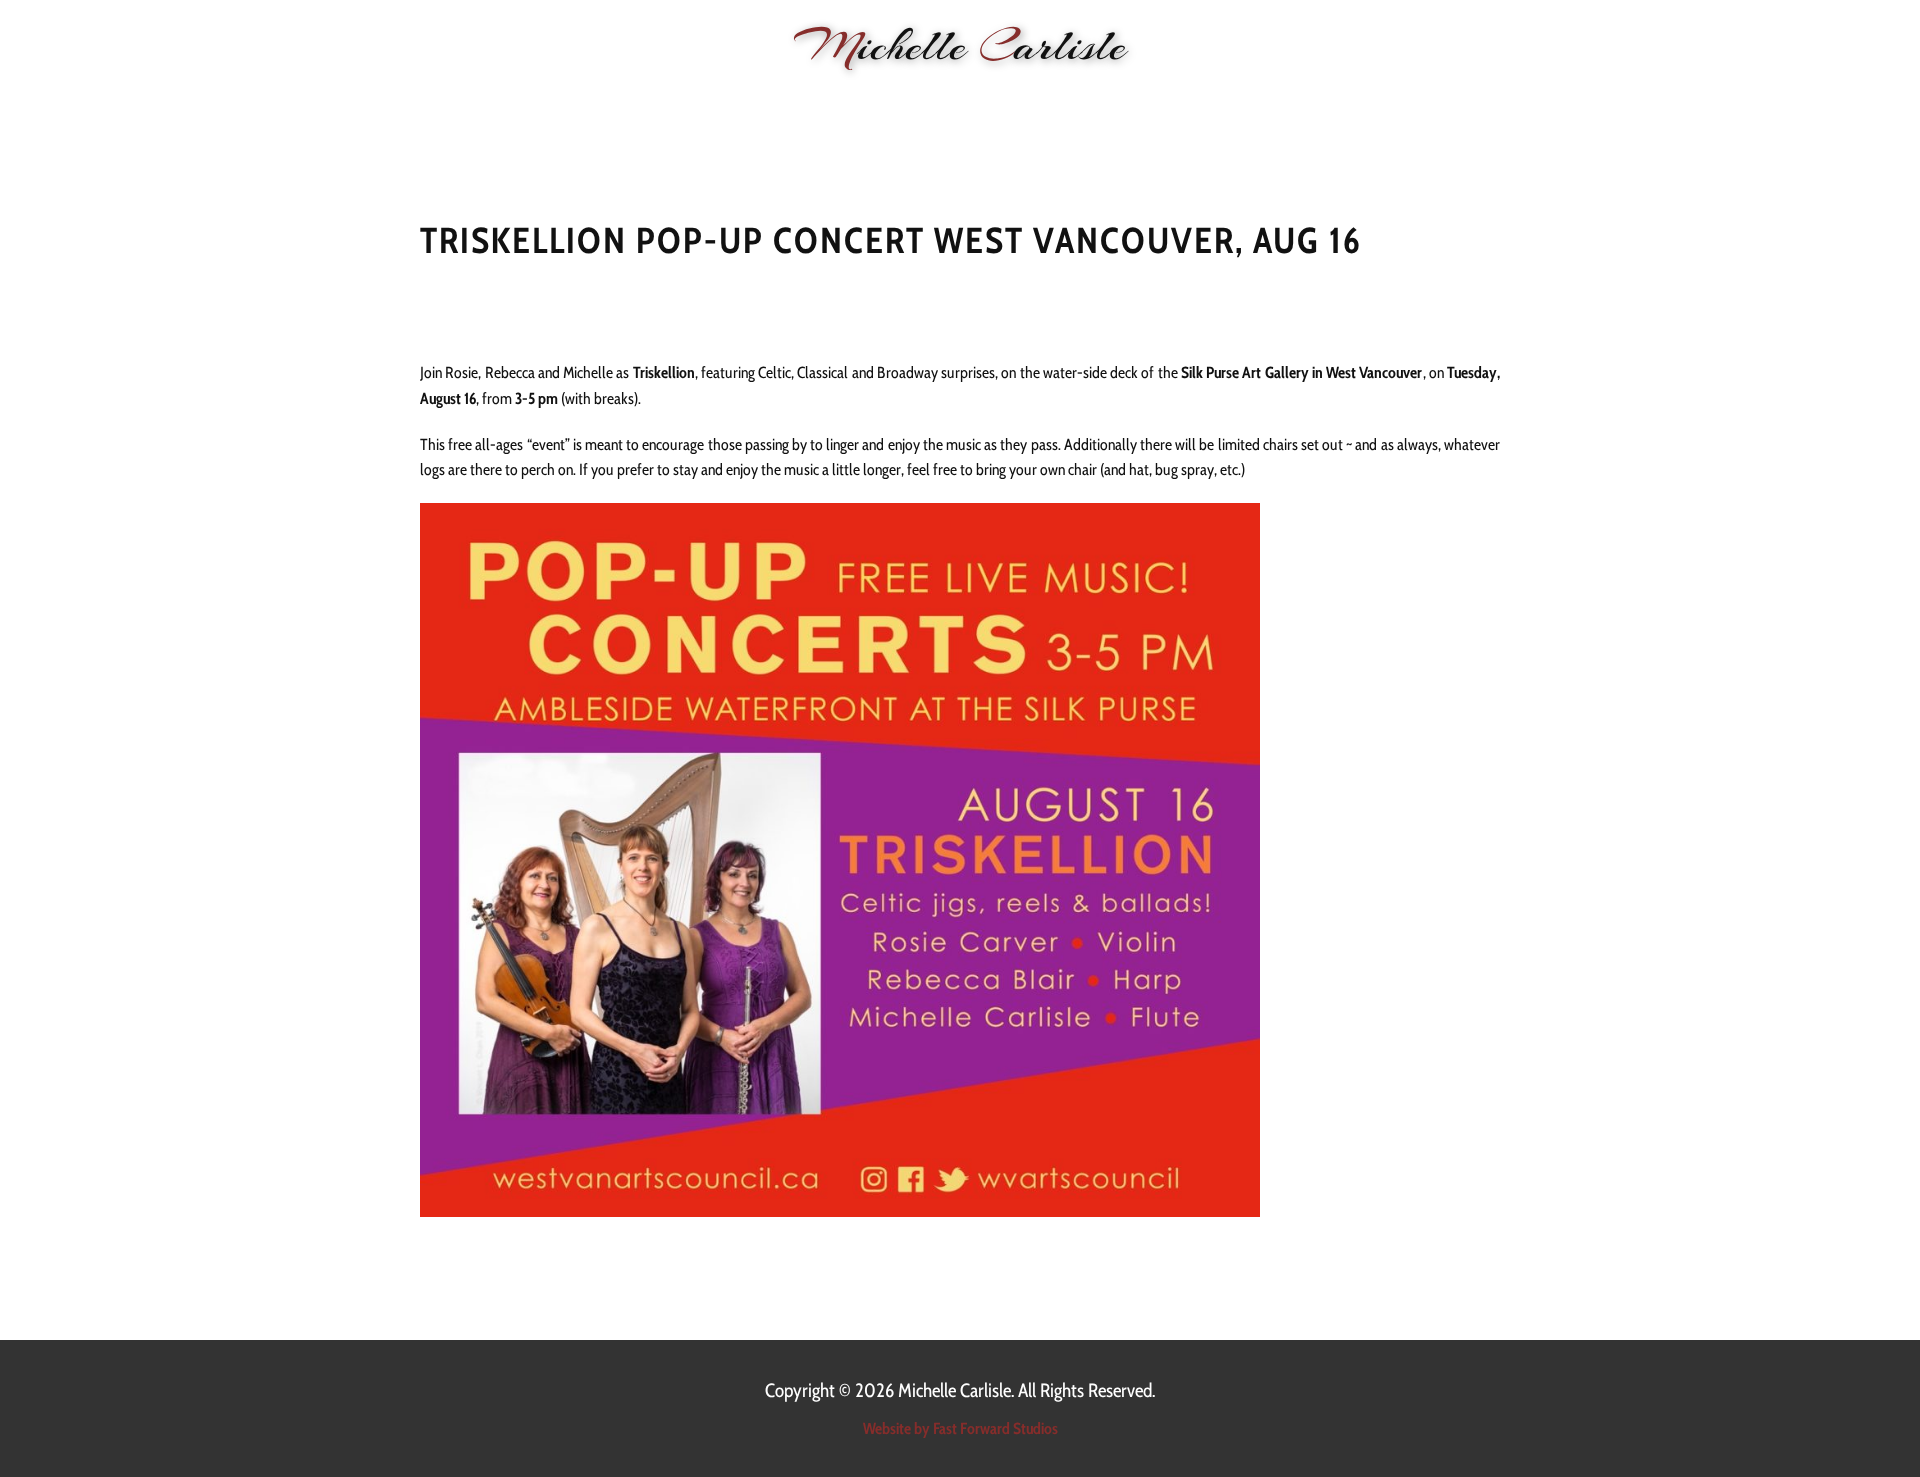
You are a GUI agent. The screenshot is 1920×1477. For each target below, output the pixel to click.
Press (1256, 100)
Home (572, 100)
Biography (856, 100)
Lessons (953, 100)
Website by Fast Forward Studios (960, 1428)
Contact (1337, 100)
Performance (739, 100)
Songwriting (1060, 100)
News (641, 100)
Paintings (1171, 100)
